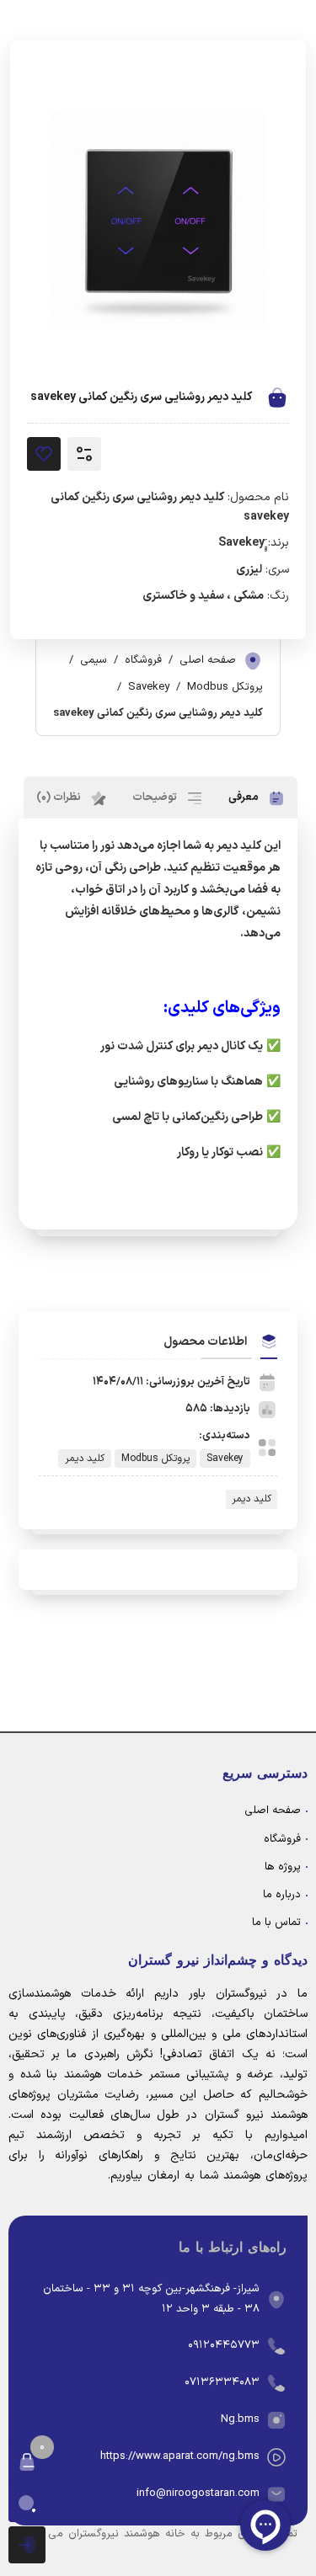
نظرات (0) (60, 797)
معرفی (245, 797)
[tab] (257, 797)
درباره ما (282, 1895)
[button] (27, 2462)
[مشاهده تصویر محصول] (158, 221)
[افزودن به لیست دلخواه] (44, 454)
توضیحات (156, 797)
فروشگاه (143, 660)
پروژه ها (283, 1867)
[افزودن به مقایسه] (84, 454)
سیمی (94, 660)
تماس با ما (276, 1923)
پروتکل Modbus (225, 687)
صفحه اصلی (208, 660)
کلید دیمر (85, 1459)
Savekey (149, 687)
